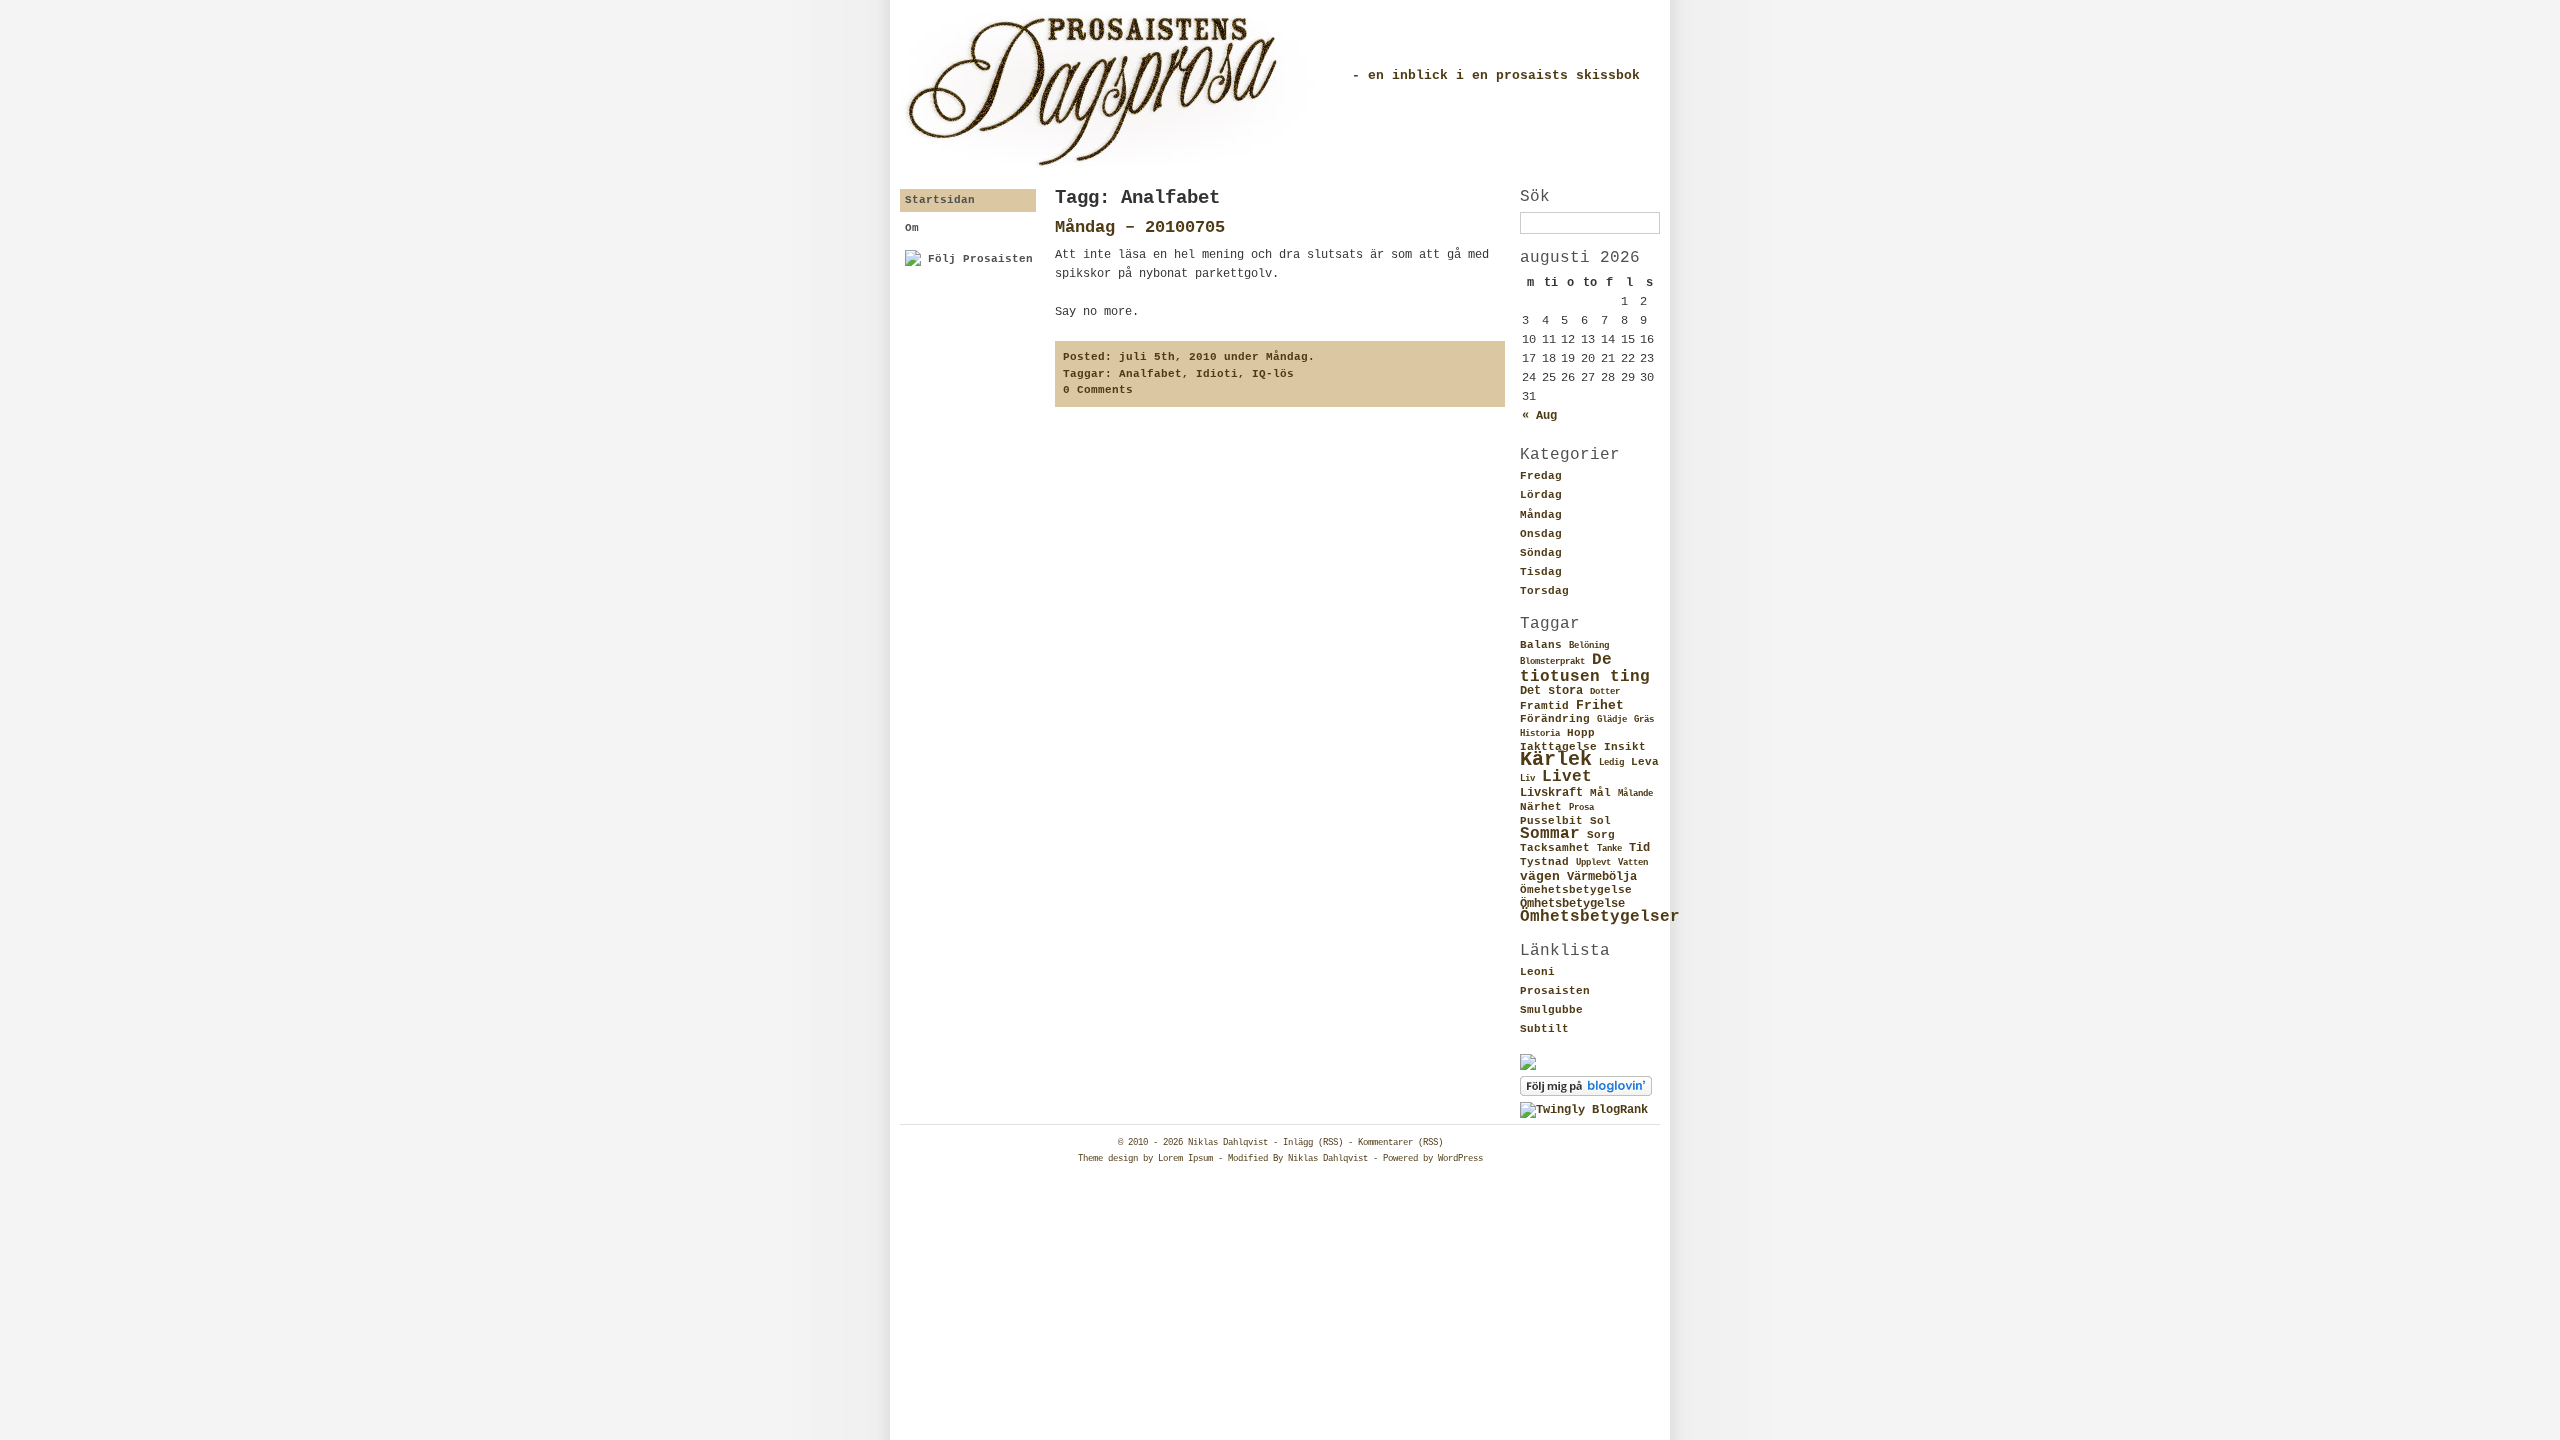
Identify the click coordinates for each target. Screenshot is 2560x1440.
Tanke (1609, 849)
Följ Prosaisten (977, 259)
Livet (1567, 776)
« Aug (1539, 416)
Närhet (1541, 807)
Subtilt (1544, 1029)
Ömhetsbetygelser (1600, 917)
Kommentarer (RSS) (1400, 1142)
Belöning (1589, 646)
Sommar (1550, 834)
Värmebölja (1602, 877)
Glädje (1612, 720)
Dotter (1605, 692)
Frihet (1600, 705)
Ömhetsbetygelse (1572, 904)
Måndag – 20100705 (1140, 227)
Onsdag (1541, 534)
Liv (1527, 779)
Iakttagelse (1558, 747)
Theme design (1108, 1159)
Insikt (1625, 747)
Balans (1541, 645)
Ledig (1611, 763)
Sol (1600, 821)
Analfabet (1150, 374)
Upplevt (1593, 863)
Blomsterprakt (1552, 662)
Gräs (1644, 720)
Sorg (1601, 835)
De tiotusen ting (1585, 667)
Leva (1645, 762)
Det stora (1551, 691)
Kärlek (1556, 760)
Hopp (1581, 733)
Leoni (1537, 972)
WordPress (1460, 1159)
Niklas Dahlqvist (1228, 1142)
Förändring (1555, 719)
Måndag (1541, 515)
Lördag (1541, 495)
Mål (1600, 793)
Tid (1639, 848)
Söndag (1541, 553)
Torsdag (1544, 591)
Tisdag (1541, 572)
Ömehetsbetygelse (1576, 890)
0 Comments (1098, 390)
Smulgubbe (1551, 1010)
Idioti (1217, 374)
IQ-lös (1273, 374)
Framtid (1544, 706)
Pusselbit (1551, 821)
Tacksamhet (1555, 848)
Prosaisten (1555, 991)
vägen (1540, 876)
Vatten (1633, 863)
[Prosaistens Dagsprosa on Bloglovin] (1586, 1093)
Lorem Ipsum (1185, 1159)
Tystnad (1544, 862)
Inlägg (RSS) (1313, 1142)
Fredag (1541, 476)
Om (912, 228)
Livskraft (1551, 793)
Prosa (1581, 808)
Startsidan (940, 200)
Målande (1635, 794)
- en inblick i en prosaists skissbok (1496, 75)
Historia (1540, 734)
